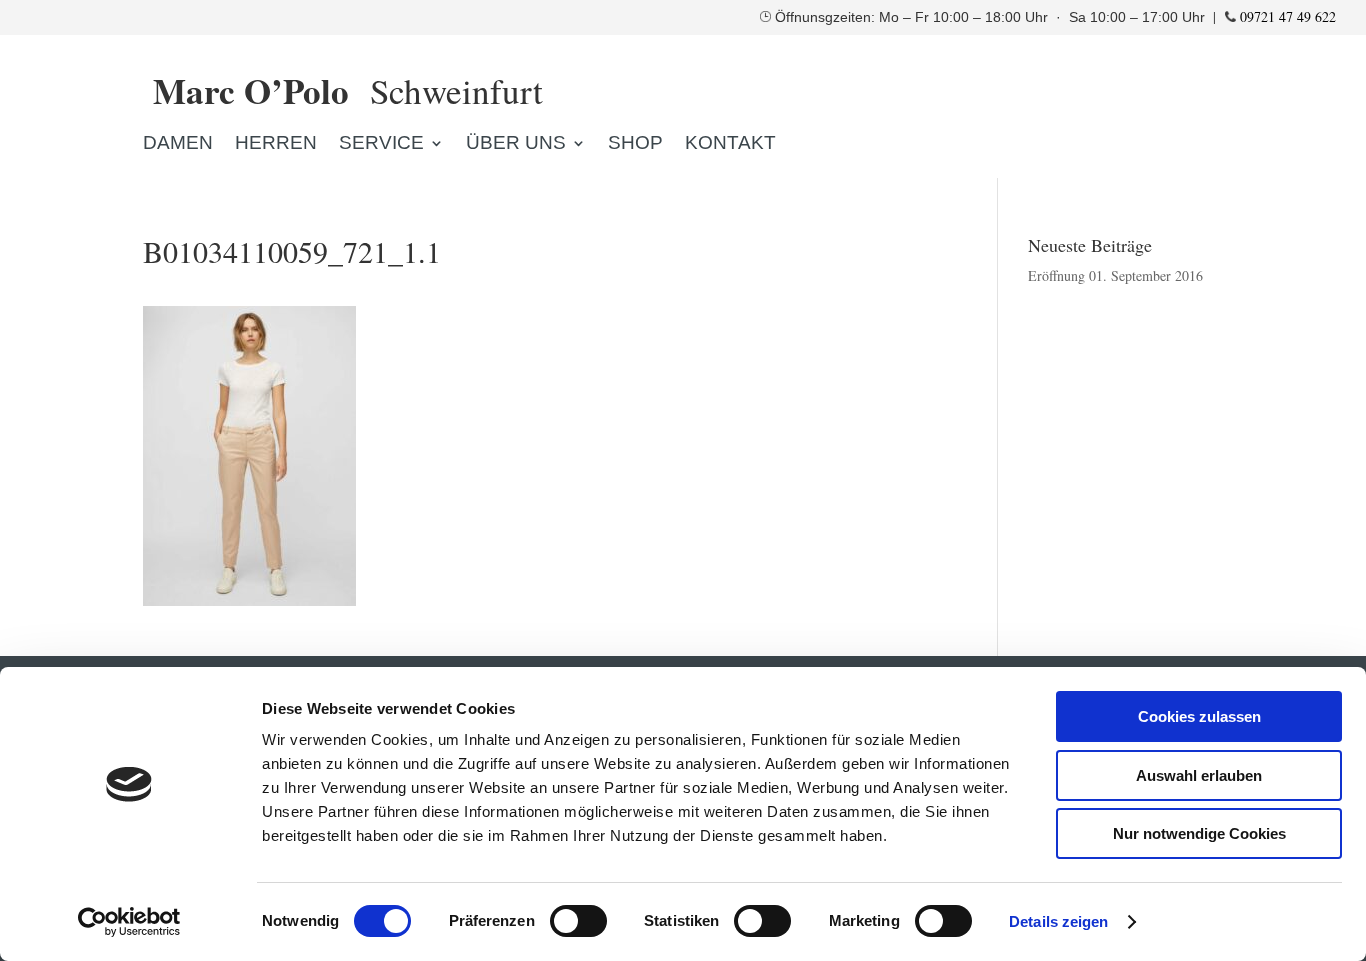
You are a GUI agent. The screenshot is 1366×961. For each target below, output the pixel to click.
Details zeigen (1058, 921)
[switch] (578, 921)
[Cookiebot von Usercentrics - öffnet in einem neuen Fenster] (129, 922)
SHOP (635, 144)
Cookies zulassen (1199, 716)
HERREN (276, 144)
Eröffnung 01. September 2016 (1115, 275)
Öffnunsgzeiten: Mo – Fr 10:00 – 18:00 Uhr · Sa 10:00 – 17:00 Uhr (992, 17)
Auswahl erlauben (1199, 775)
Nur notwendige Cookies (1199, 833)
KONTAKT (730, 144)
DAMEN (178, 144)
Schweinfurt (348, 90)
